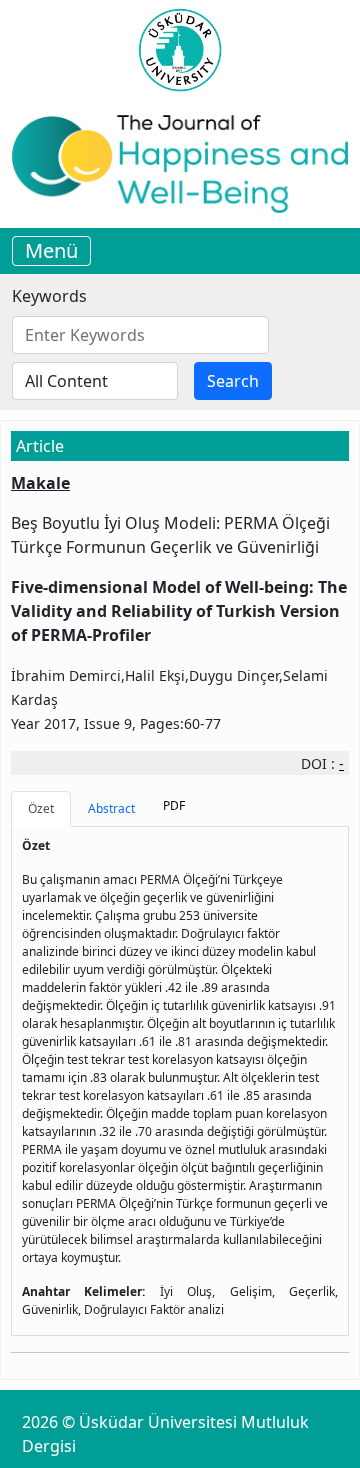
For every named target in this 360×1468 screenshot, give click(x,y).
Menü (51, 250)
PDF (174, 805)
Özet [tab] (41, 808)
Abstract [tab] (111, 808)
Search (233, 381)
